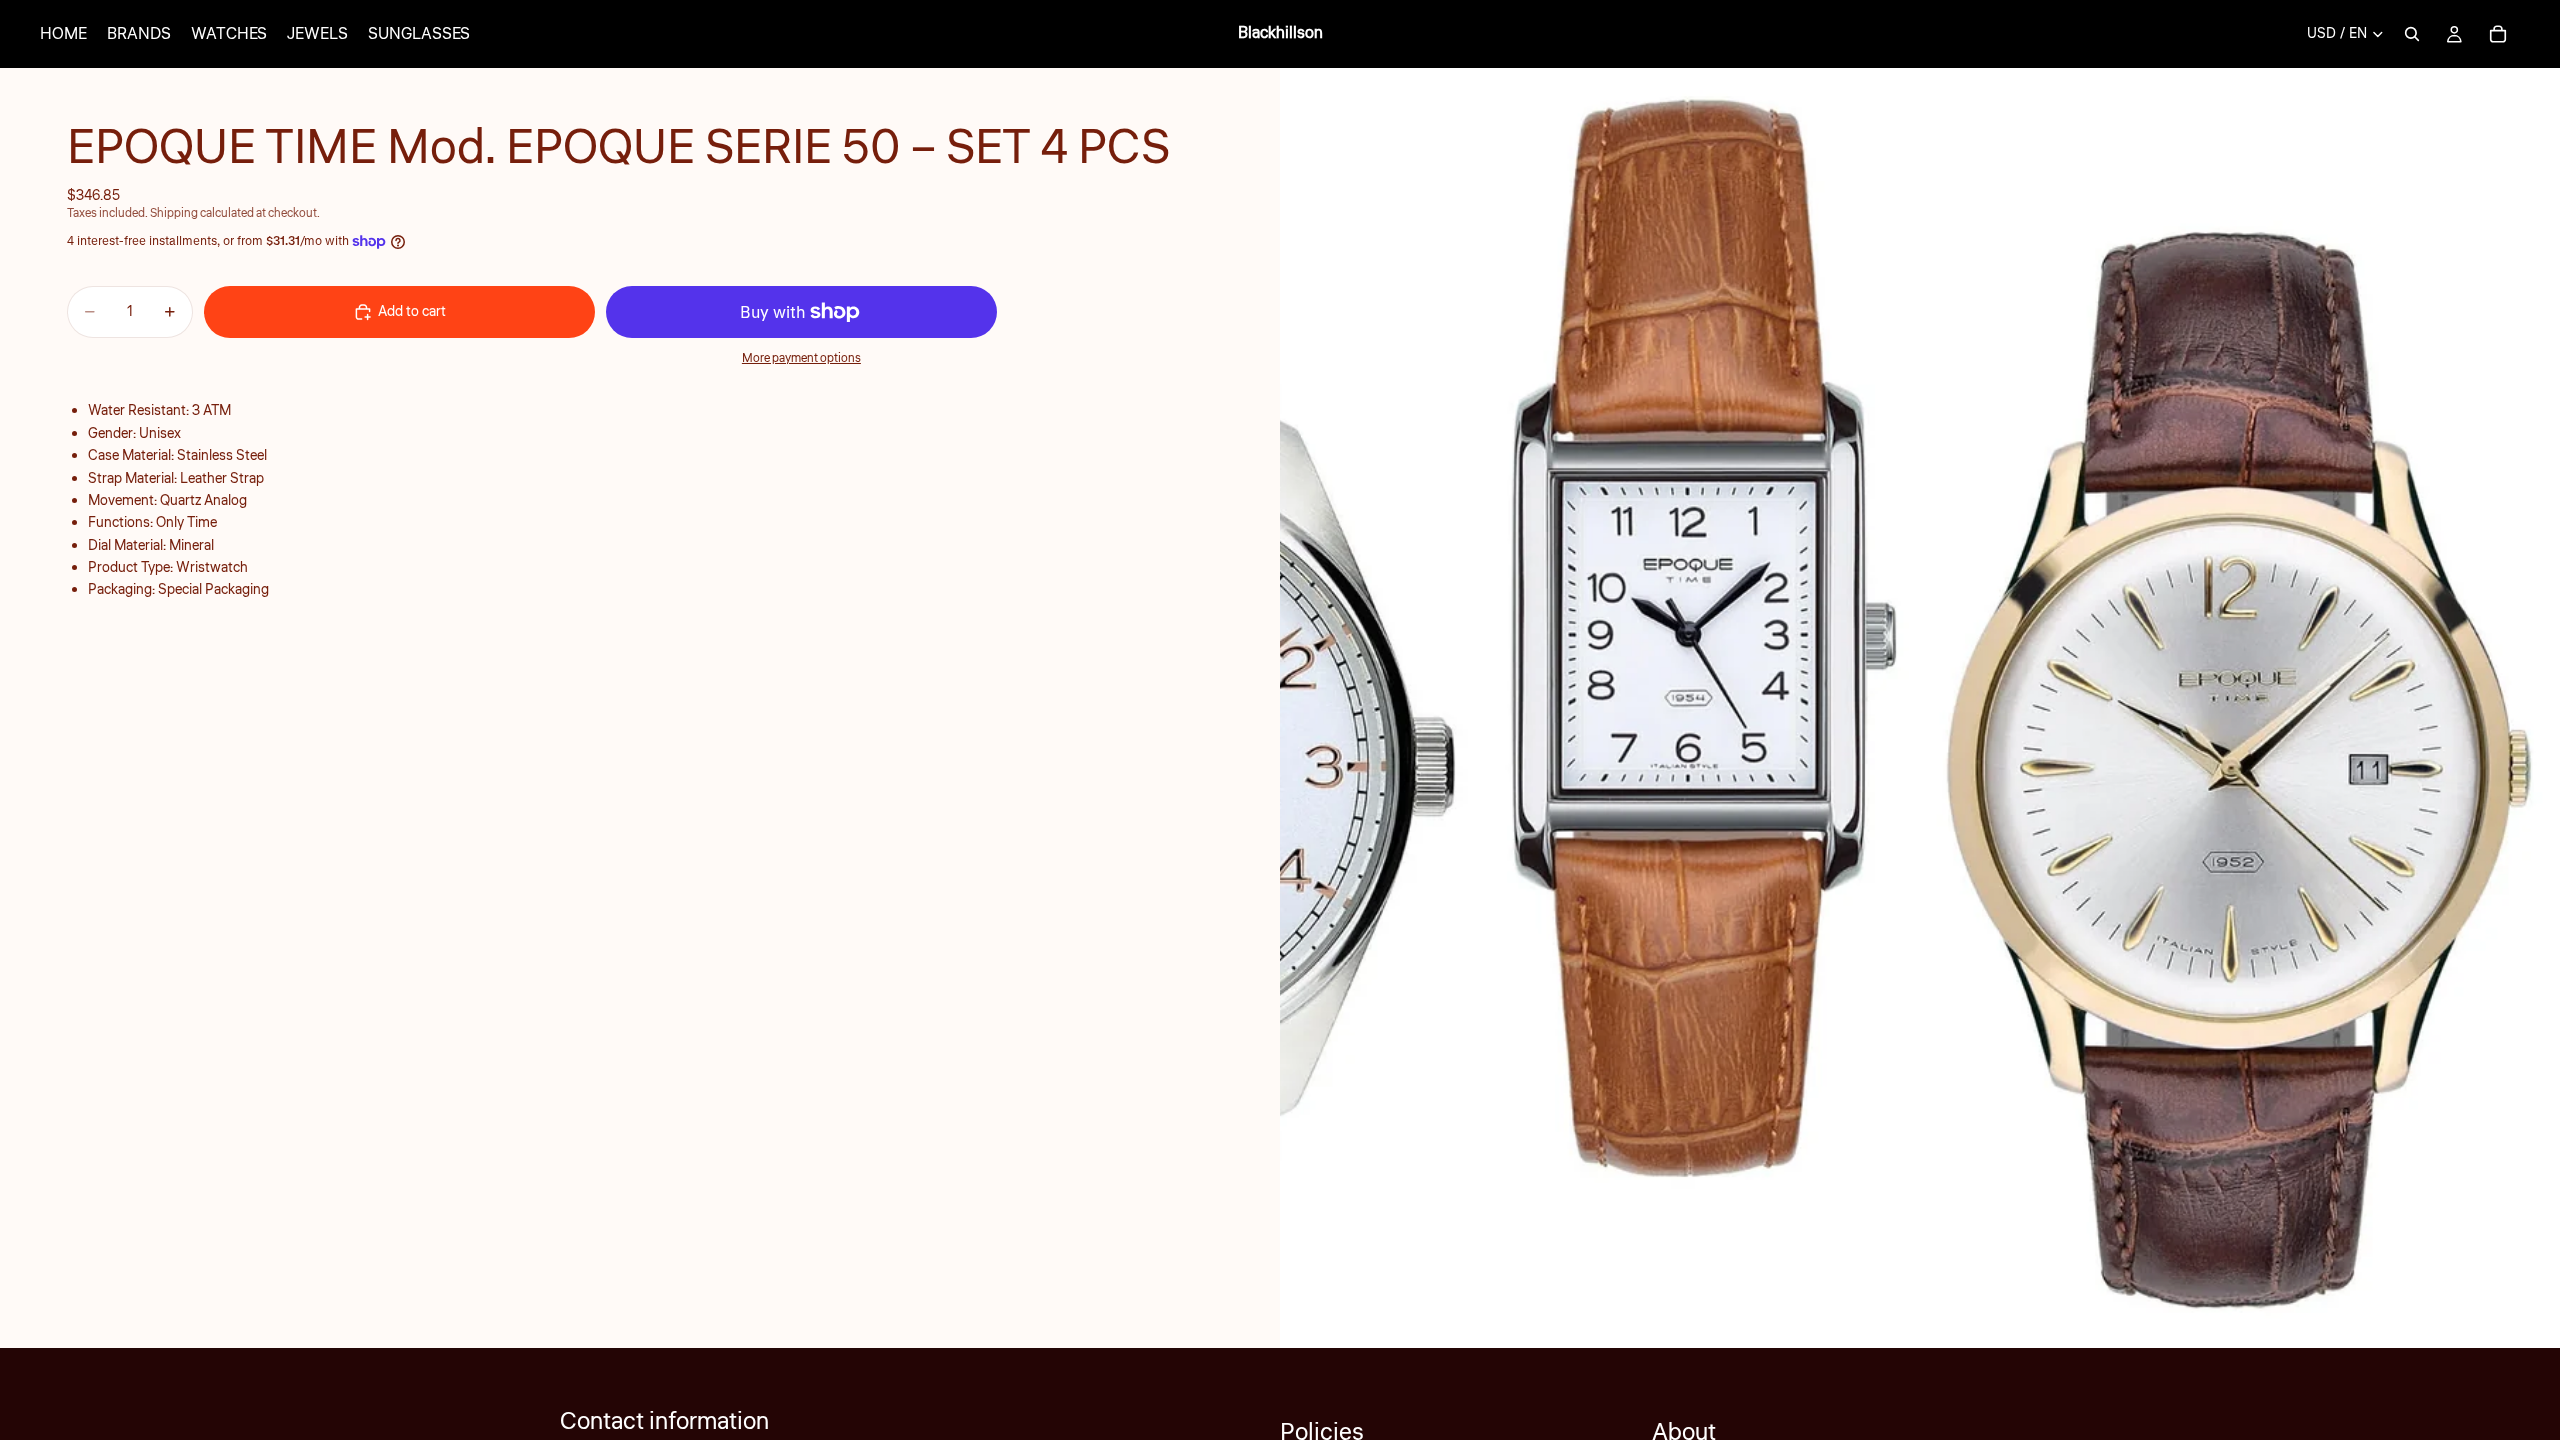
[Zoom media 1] (1920, 708)
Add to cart (412, 312)
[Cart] (2498, 34)
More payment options (801, 358)
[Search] (2412, 34)
